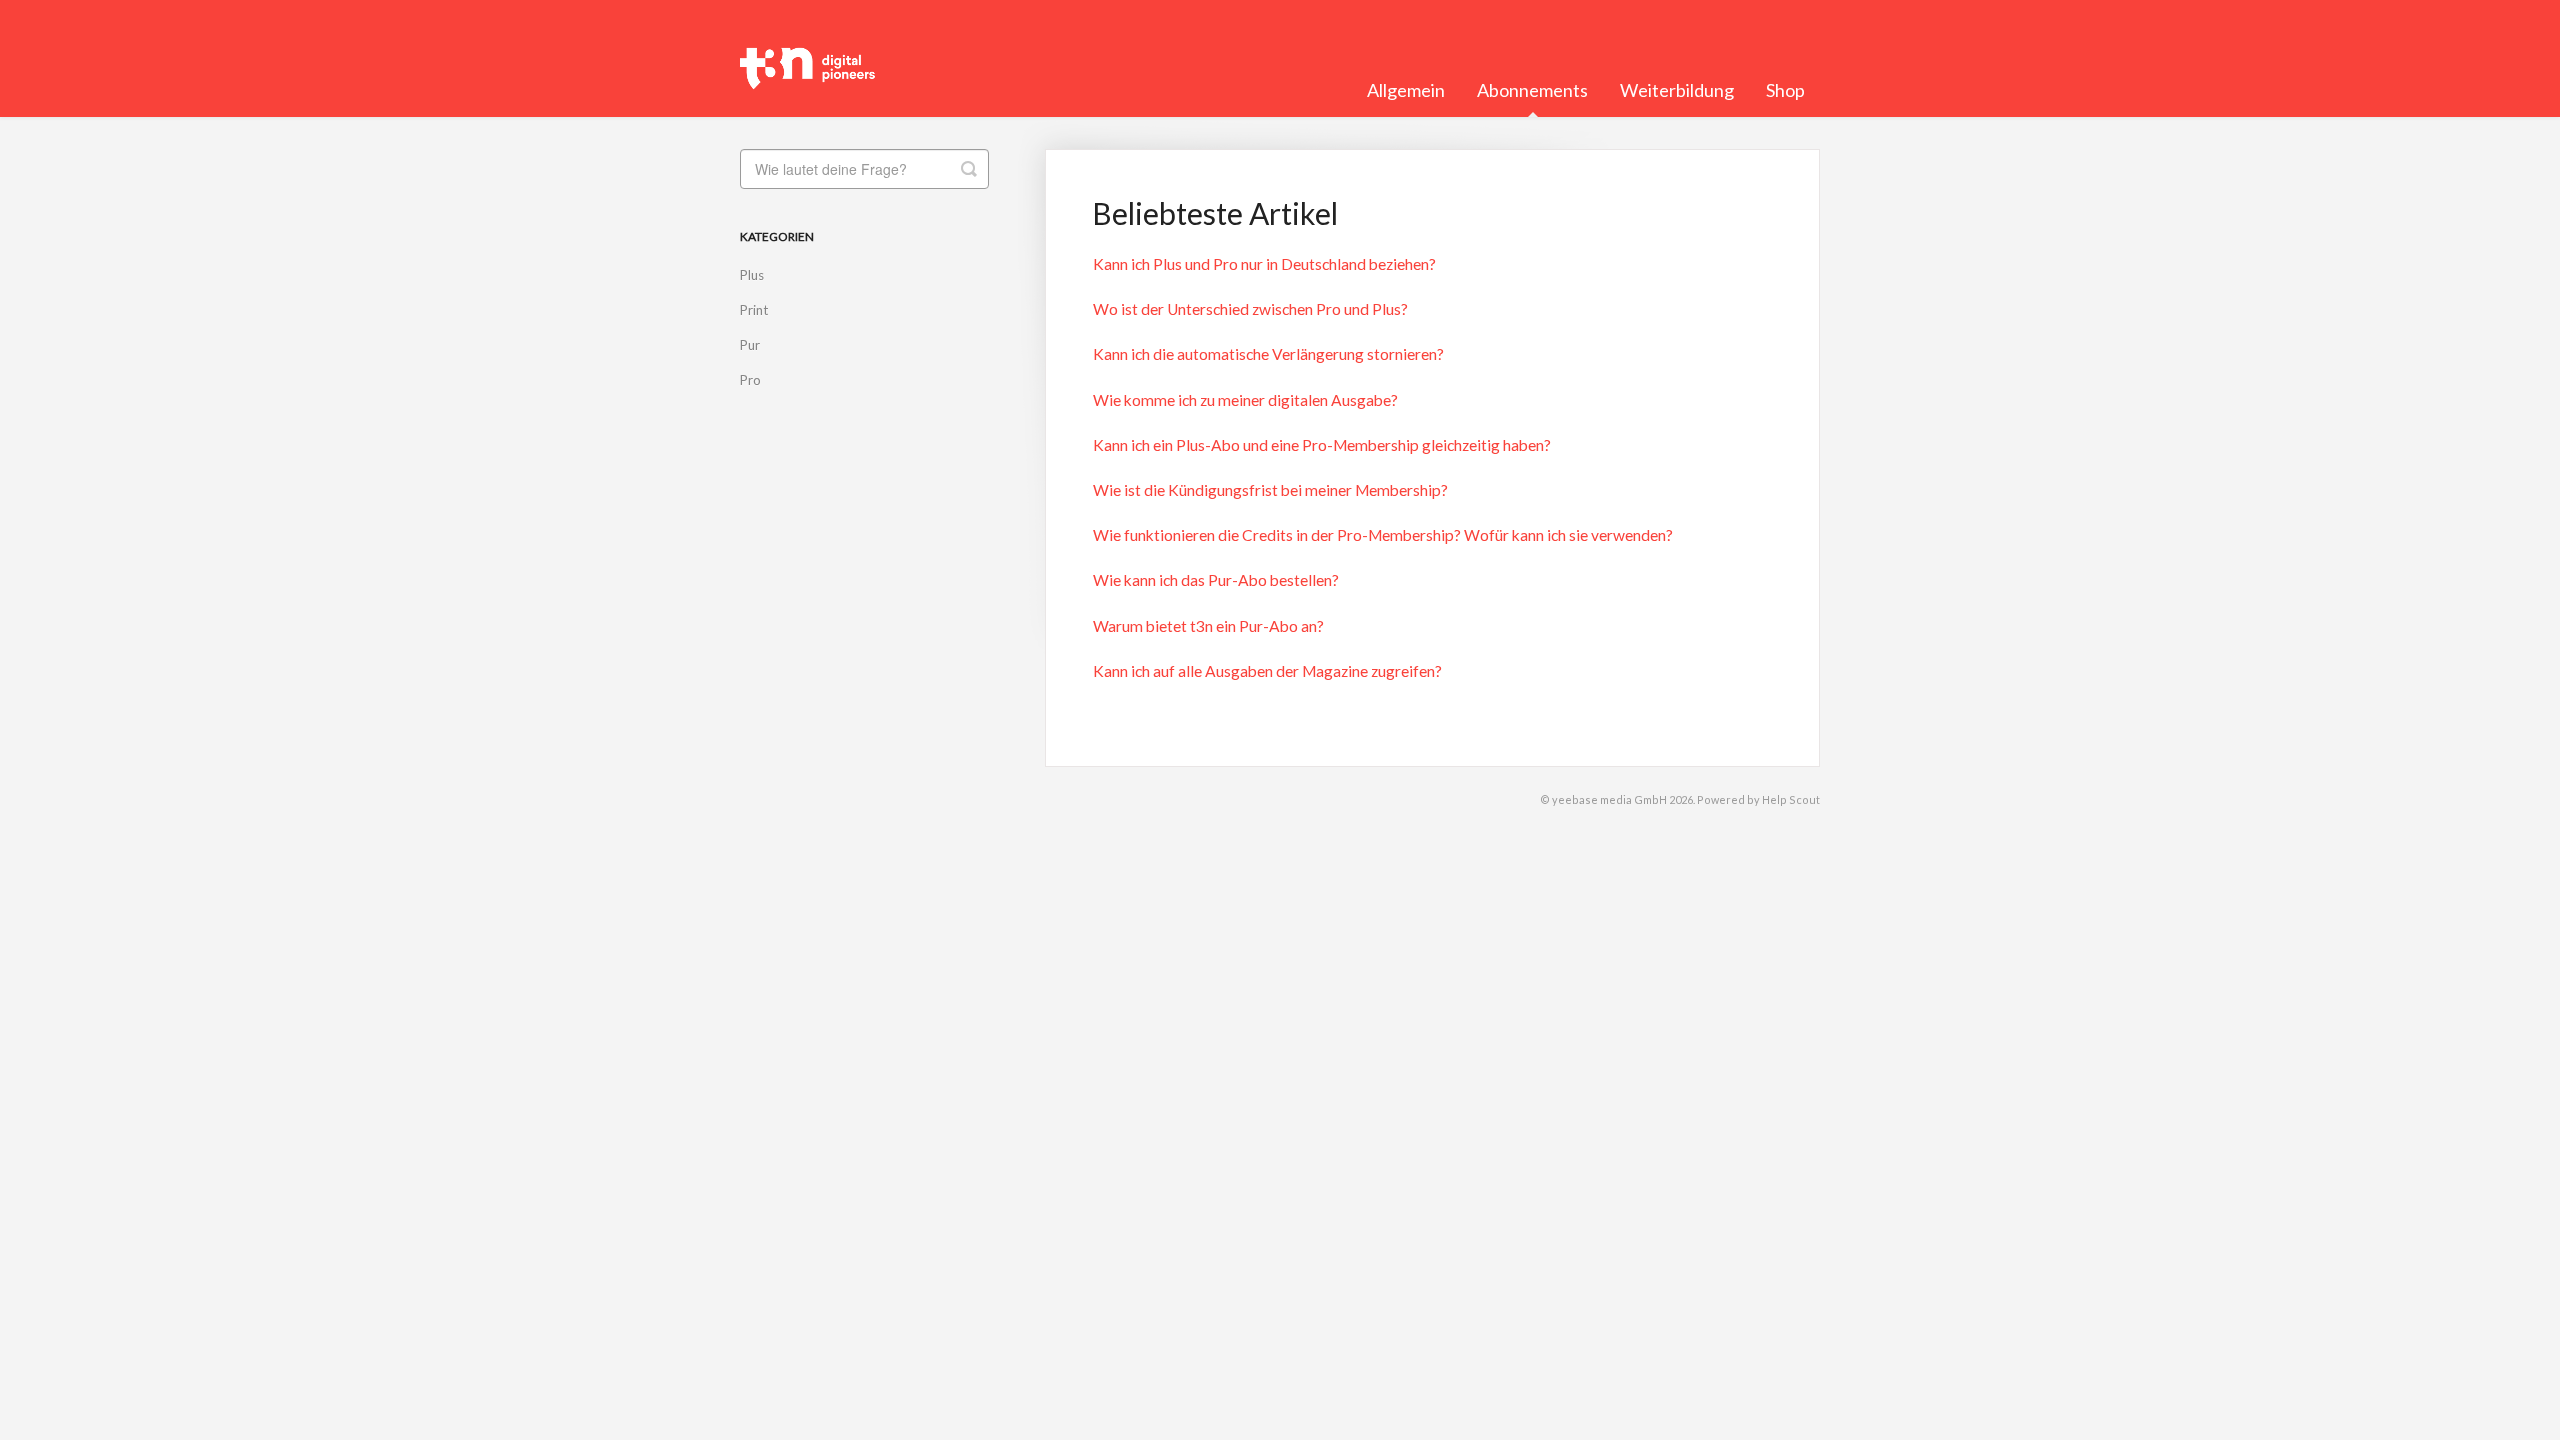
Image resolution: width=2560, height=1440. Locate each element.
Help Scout (1791, 799)
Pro (750, 380)
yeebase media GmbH (1609, 799)
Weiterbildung (1677, 90)
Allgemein (1406, 90)
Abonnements (1532, 90)
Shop (1785, 90)
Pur (750, 345)
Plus (752, 275)
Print (754, 310)
